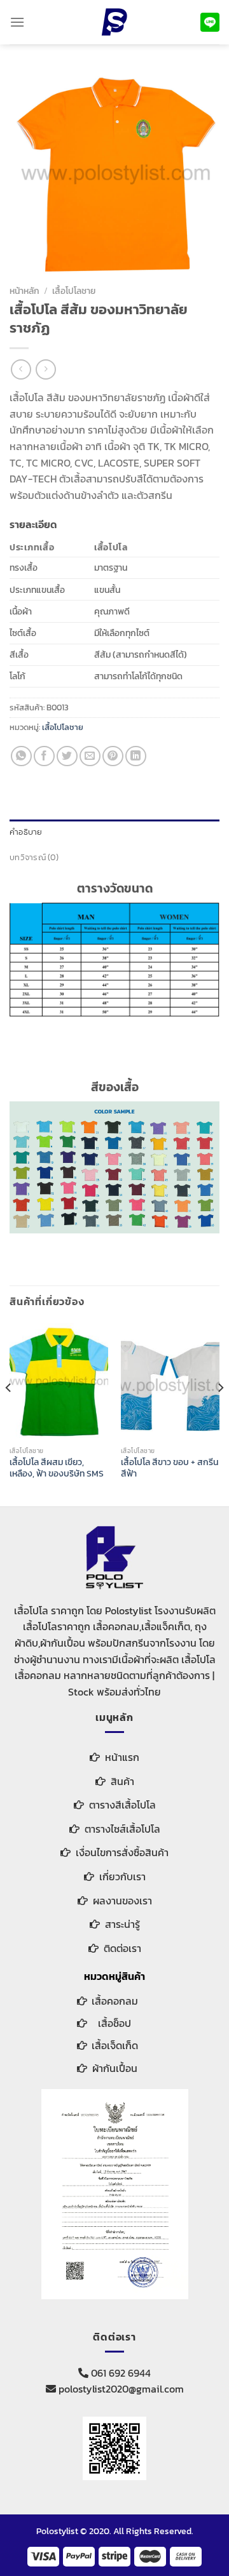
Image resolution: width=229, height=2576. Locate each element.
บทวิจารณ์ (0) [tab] (34, 857)
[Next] (220, 1413)
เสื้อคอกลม (115, 2001)
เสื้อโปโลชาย (74, 291)
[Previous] (9, 1413)
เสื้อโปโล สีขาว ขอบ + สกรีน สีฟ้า (170, 1468)
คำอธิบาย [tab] (26, 832)
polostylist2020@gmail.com (120, 2389)
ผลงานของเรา (122, 1901)
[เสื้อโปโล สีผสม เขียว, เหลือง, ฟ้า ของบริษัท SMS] (59, 1382)
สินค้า (122, 1781)
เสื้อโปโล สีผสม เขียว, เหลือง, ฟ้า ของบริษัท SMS (57, 1468)
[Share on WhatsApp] (21, 756)
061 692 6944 (120, 2373)
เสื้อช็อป (114, 2023)
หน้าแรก (122, 1757)
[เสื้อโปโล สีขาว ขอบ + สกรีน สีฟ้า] (170, 1382)
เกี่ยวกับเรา (122, 1876)
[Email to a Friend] (90, 756)
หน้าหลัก (24, 291)
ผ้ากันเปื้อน (115, 2068)
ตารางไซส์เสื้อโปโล (122, 1829)
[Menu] (17, 22)
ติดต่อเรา (122, 1948)
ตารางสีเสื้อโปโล (122, 1805)
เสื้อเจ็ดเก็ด (115, 2045)
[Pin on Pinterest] (113, 756)
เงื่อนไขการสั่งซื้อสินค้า (122, 1852)
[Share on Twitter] (67, 756)
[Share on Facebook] (44, 756)
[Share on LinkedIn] (136, 756)
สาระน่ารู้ (122, 1924)
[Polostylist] (114, 22)
